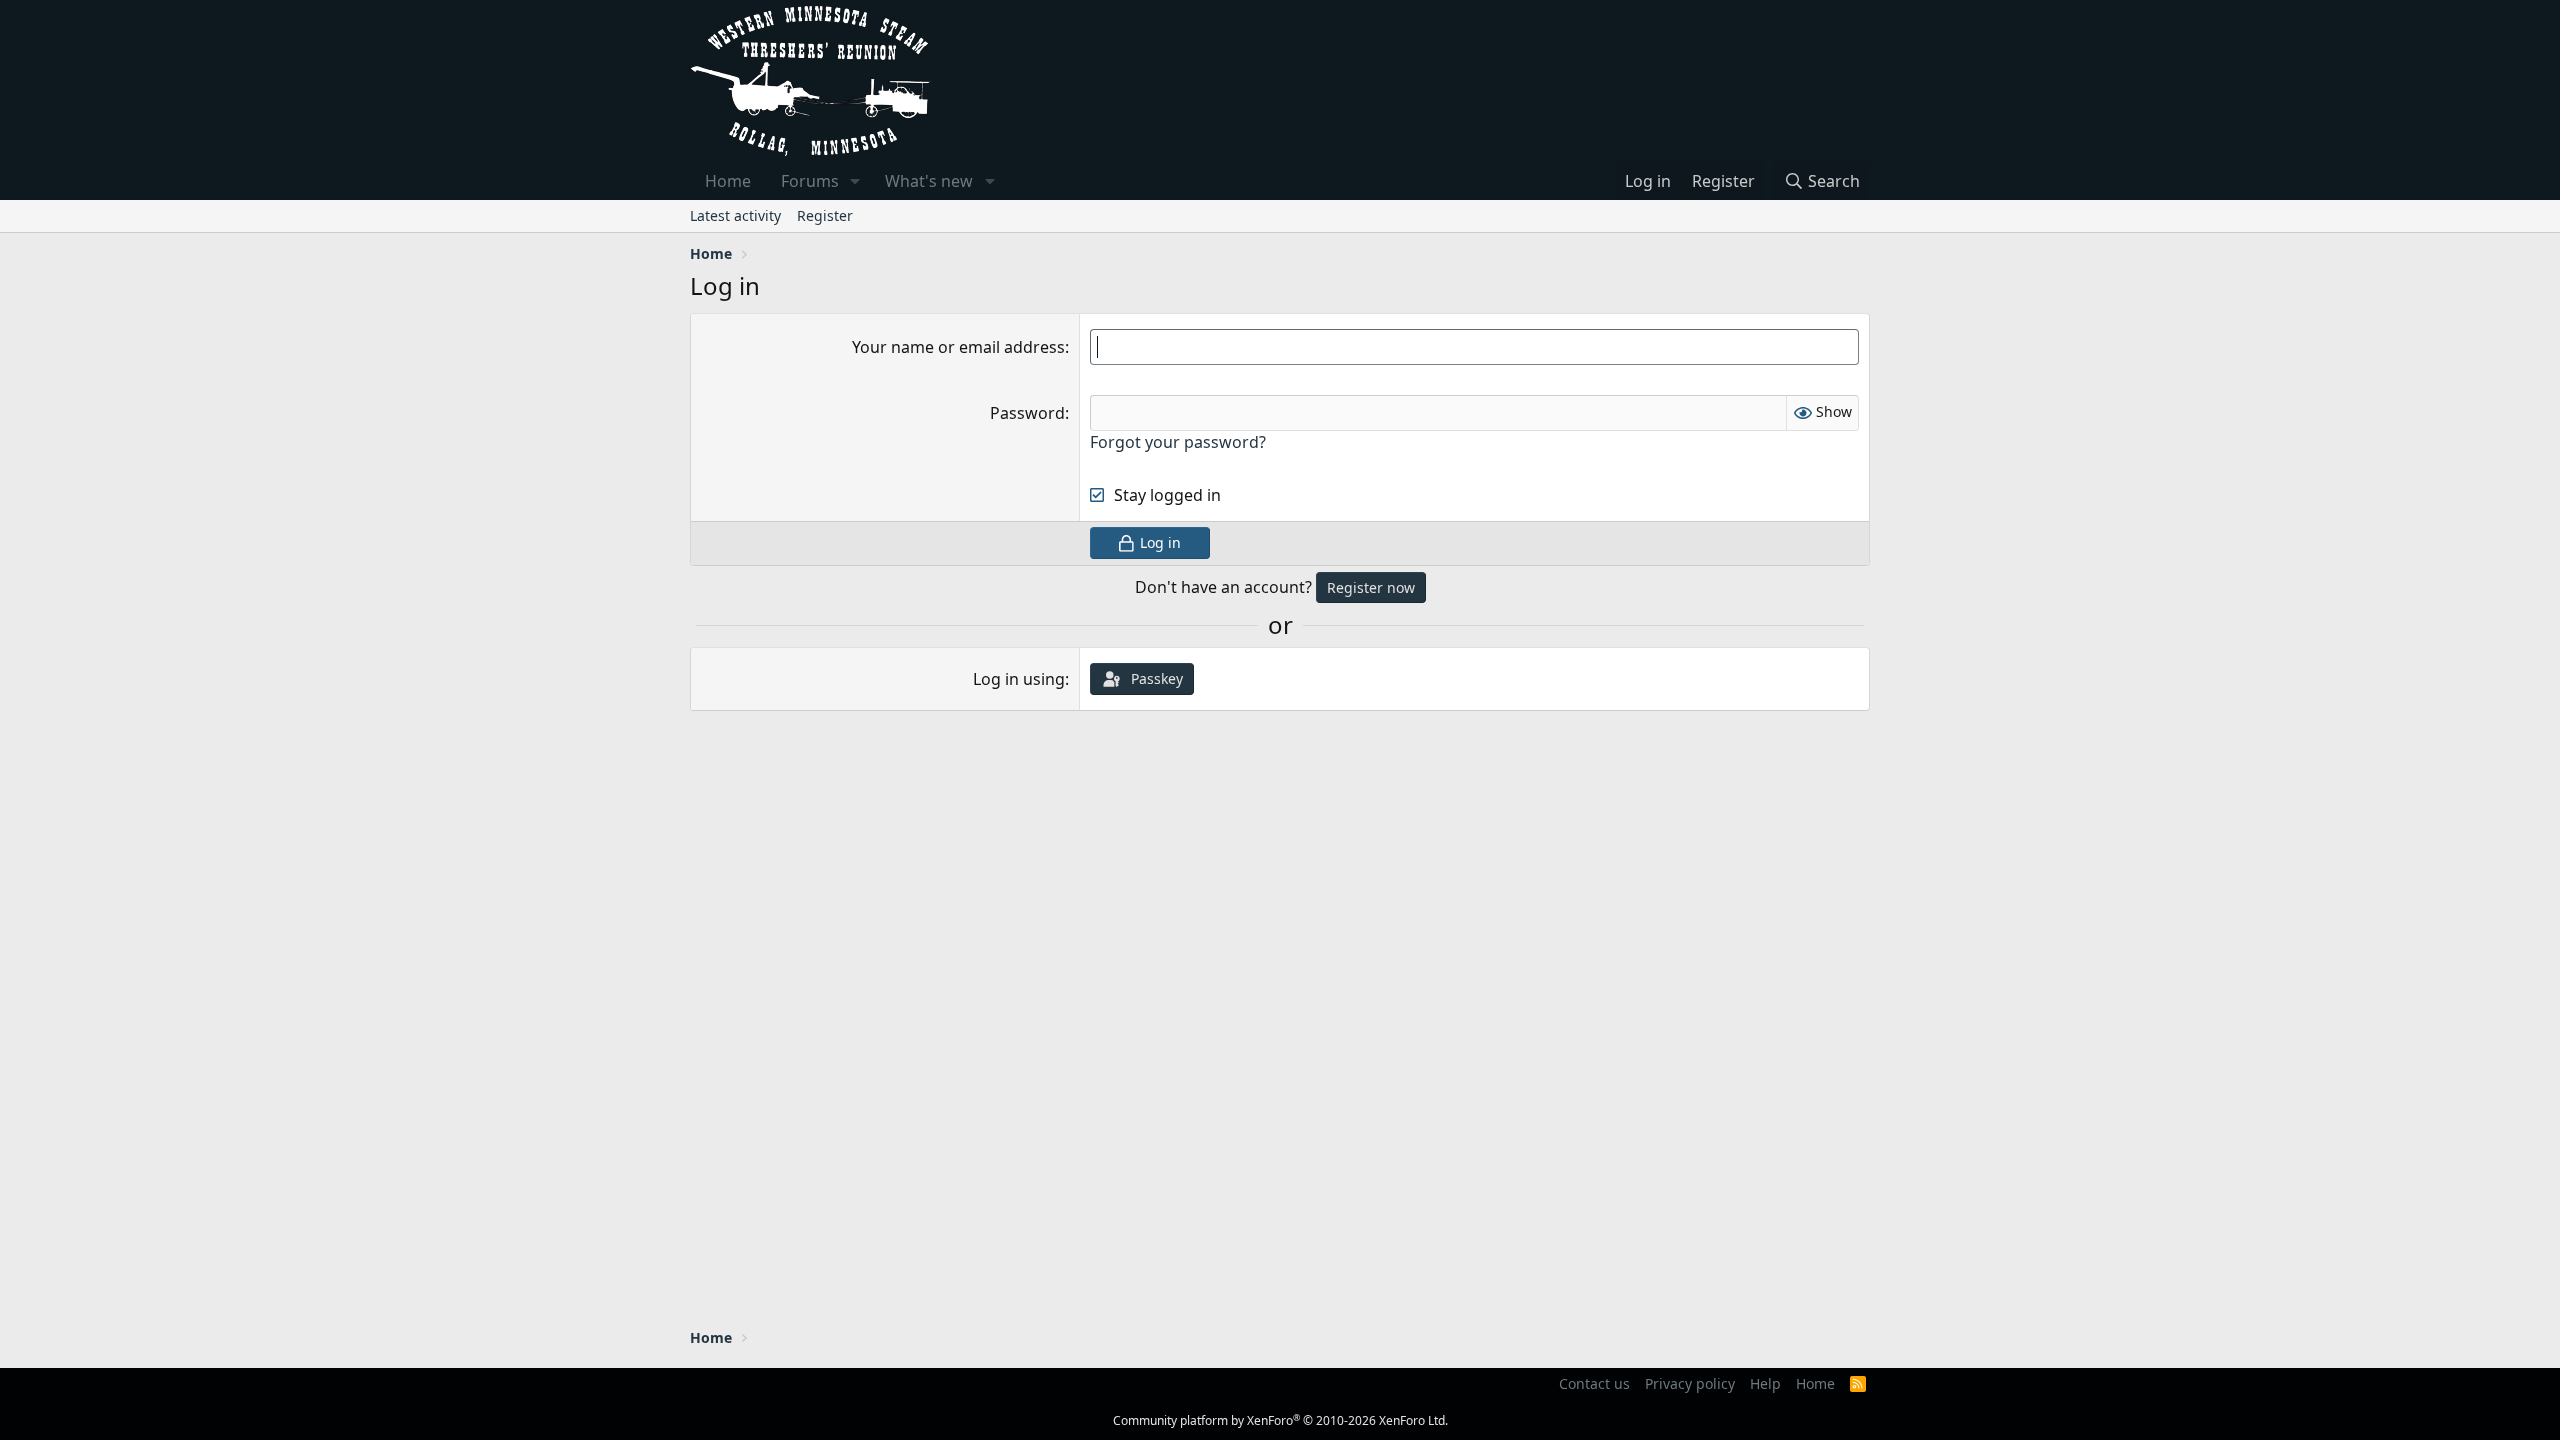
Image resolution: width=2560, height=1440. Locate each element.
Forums (810, 181)
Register (825, 215)
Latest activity (735, 215)
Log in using (1019, 679)
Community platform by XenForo (1280, 1420)
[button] (855, 181)
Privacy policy (1690, 1383)
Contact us (1594, 1383)
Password (1027, 413)
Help (1765, 1383)
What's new (929, 181)
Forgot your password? (1178, 442)
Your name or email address (958, 347)
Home (728, 181)
